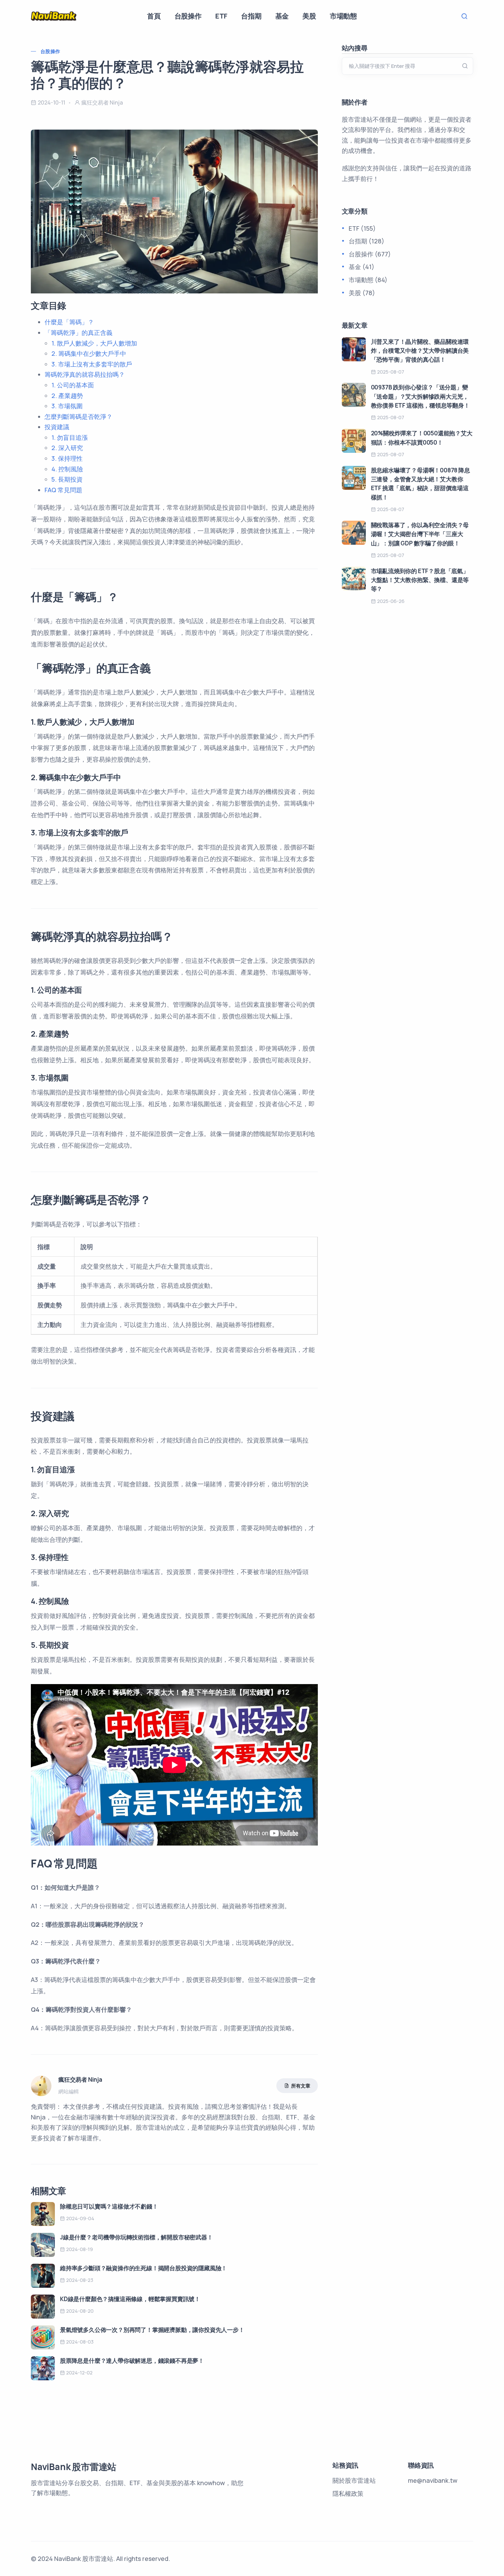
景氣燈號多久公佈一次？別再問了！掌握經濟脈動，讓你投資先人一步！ (152, 2330)
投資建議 (57, 427)
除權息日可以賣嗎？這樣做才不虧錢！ (109, 2206)
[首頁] (54, 16)
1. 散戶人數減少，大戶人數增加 (94, 343)
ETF (221, 16)
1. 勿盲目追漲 (70, 437)
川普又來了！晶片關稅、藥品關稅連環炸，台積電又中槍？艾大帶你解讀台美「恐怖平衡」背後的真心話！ (420, 351)
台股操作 (188, 16)
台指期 (251, 16)
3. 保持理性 (67, 458)
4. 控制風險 (67, 469)
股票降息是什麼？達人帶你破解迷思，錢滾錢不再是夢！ (132, 2361)
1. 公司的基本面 (73, 385)
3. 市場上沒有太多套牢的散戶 (92, 364)
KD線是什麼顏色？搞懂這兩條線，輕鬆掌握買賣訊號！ (130, 2299)
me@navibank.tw (433, 2480)
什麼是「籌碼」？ (69, 322)
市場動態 (343, 16)
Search (466, 16)
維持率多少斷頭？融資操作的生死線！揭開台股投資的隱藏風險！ (143, 2268)
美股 (309, 16)
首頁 (154, 16)
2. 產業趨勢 (67, 396)
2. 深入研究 (67, 448)
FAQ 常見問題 (63, 490)
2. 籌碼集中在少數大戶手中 (89, 353)
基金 (282, 16)
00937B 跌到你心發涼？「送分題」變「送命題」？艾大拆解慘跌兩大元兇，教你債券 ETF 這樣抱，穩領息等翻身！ (420, 396)
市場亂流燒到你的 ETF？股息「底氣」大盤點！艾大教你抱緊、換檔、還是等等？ (420, 580)
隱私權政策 (348, 2493)
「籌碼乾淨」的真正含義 (79, 332)
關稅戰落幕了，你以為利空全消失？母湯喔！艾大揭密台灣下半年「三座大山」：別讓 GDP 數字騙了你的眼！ (420, 534)
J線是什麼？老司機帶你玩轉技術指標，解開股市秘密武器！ (136, 2237)
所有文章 (301, 2086)
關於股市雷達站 (354, 2480)
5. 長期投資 (67, 479)
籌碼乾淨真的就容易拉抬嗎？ (85, 374)
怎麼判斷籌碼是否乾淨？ (79, 416)
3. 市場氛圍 (67, 406)
